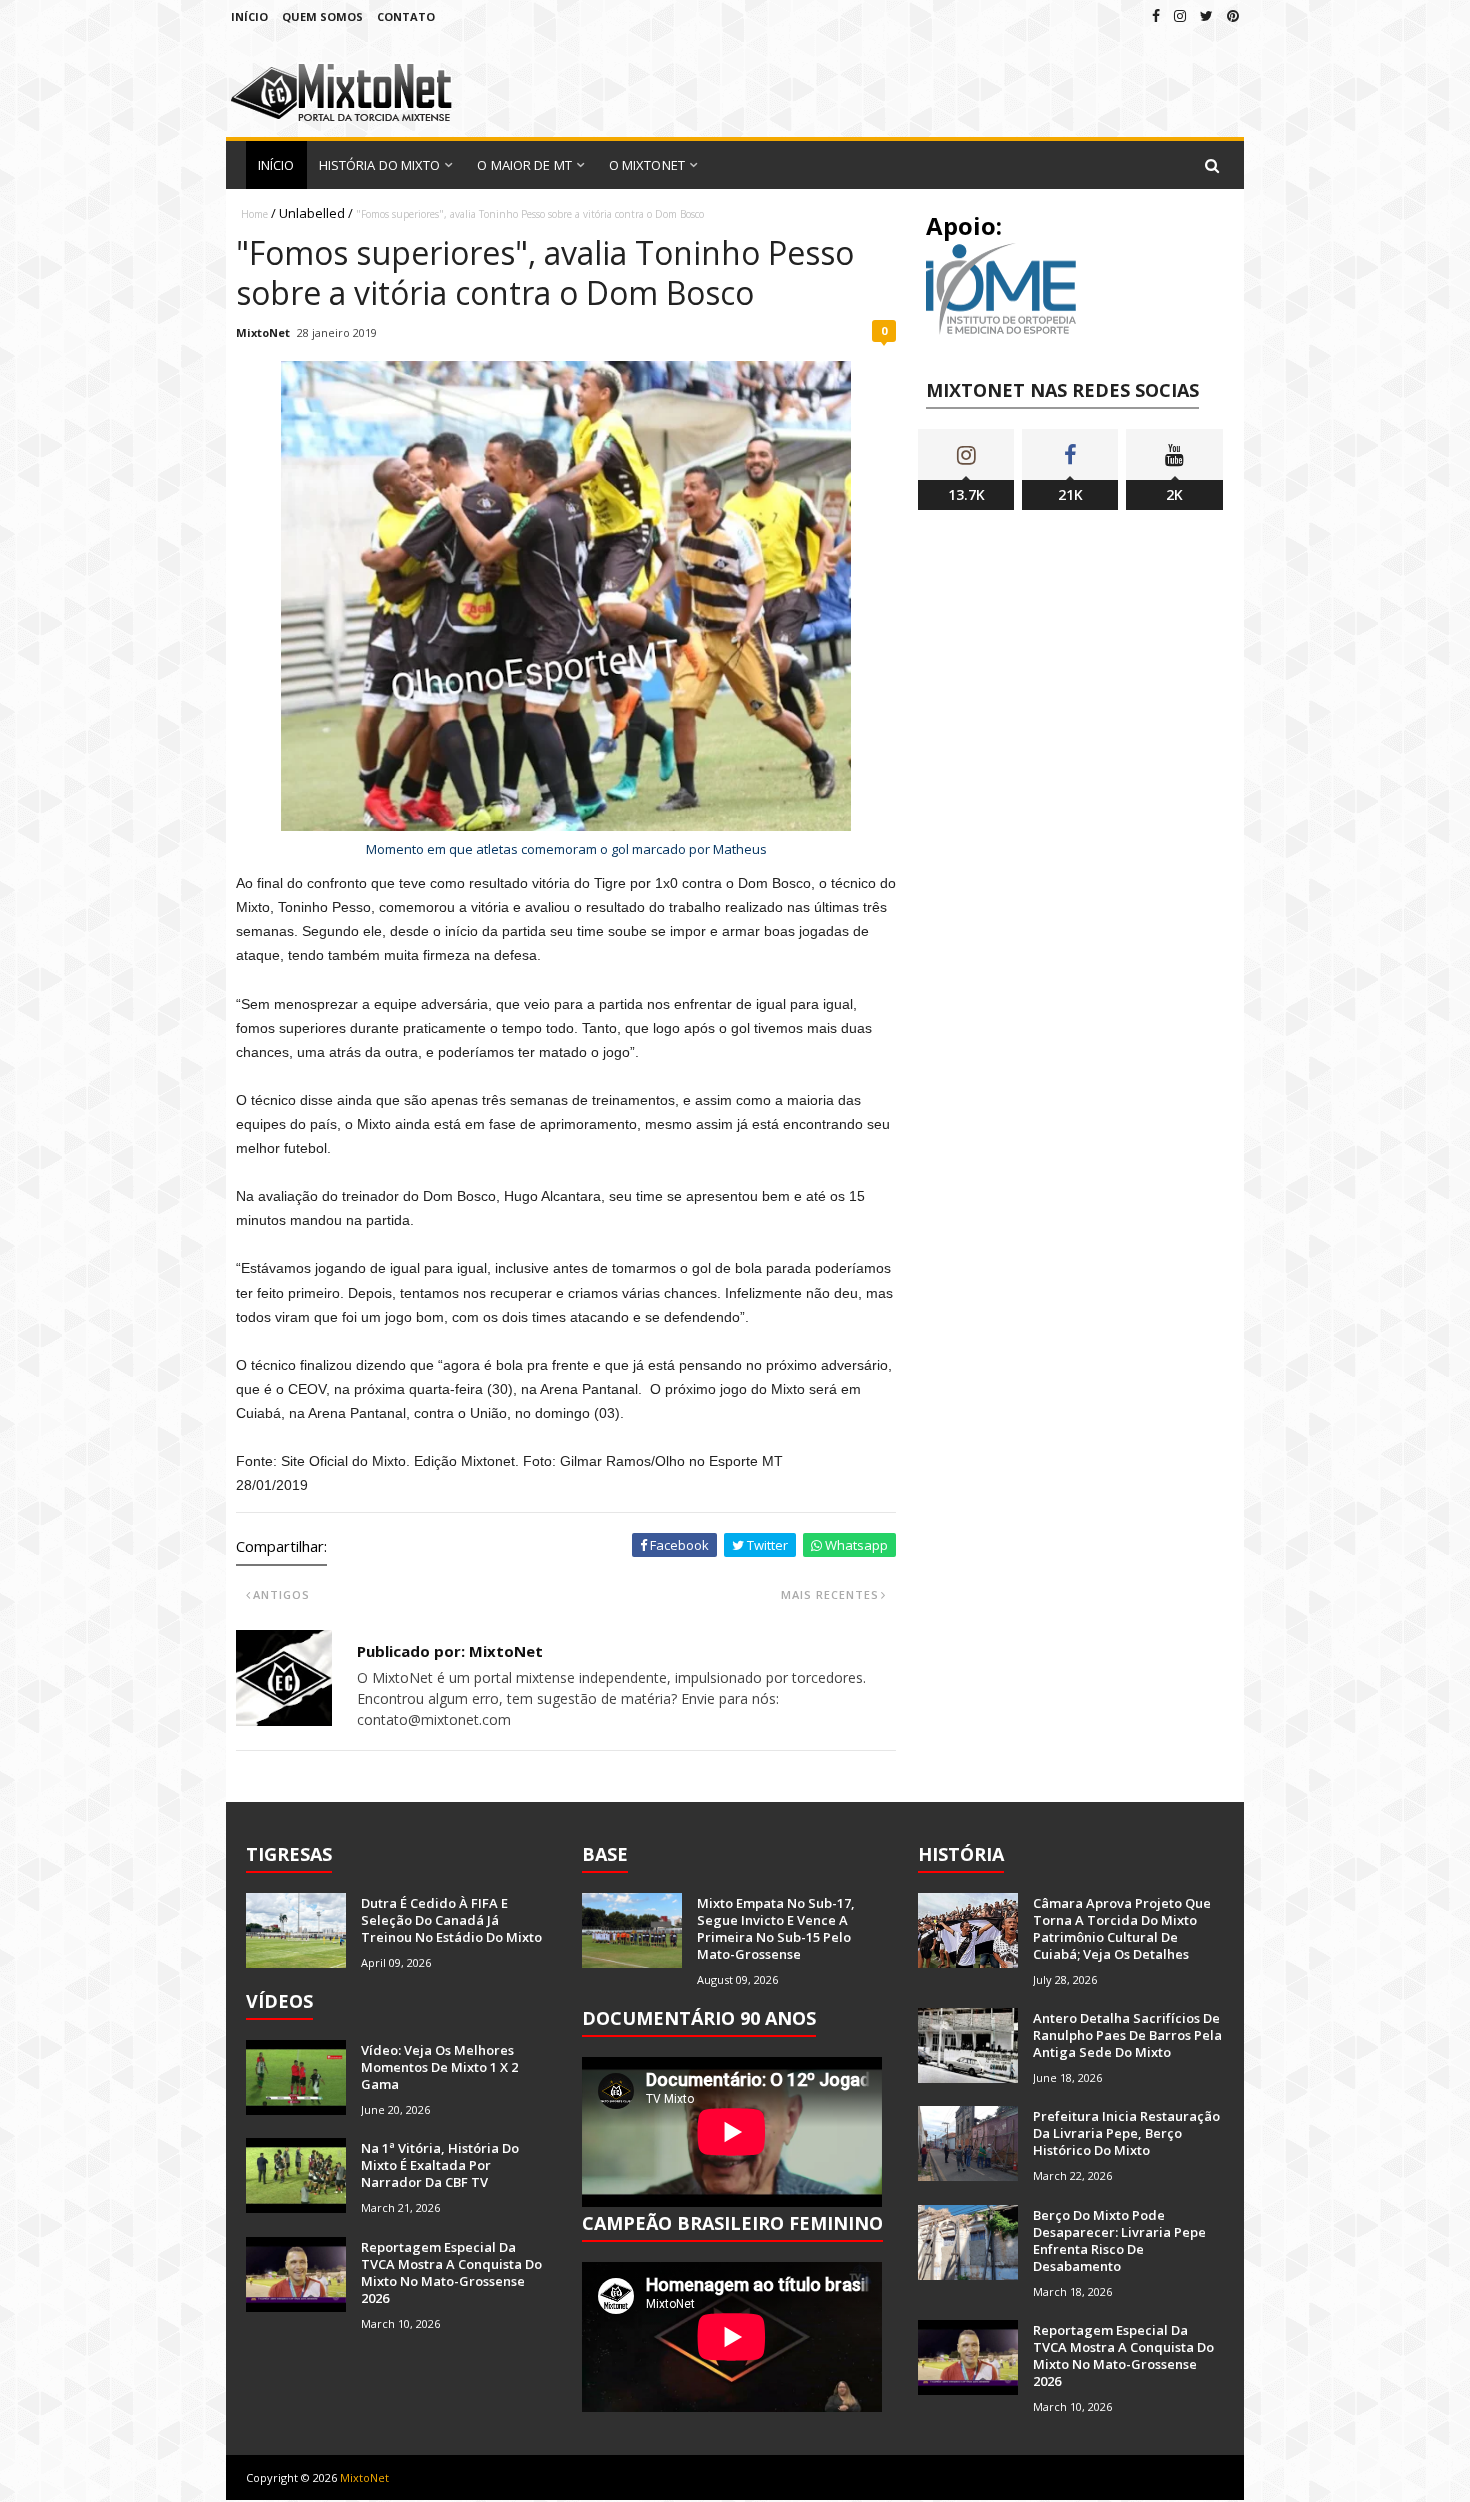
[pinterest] (1233, 15)
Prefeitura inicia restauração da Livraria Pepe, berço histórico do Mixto (1126, 2133)
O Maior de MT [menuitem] (524, 165)
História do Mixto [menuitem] (380, 165)
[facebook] (1156, 15)
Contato (406, 16)
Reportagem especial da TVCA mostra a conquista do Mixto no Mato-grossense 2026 (451, 2272)
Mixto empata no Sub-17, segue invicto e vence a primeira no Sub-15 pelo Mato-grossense (776, 1928)
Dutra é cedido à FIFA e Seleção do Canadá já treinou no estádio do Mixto (451, 1920)
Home (254, 214)
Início (249, 16)
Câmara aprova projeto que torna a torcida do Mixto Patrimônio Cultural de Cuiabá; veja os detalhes (1122, 1928)
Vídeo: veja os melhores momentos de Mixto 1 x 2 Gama (439, 2067)
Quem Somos (322, 16)
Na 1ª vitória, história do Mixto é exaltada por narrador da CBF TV (440, 2165)
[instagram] (1180, 15)
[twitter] (1206, 15)
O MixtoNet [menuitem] (647, 165)
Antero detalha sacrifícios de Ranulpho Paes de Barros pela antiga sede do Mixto (1127, 2035)
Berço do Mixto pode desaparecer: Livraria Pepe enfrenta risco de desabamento (1119, 2240)
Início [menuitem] (276, 165)
